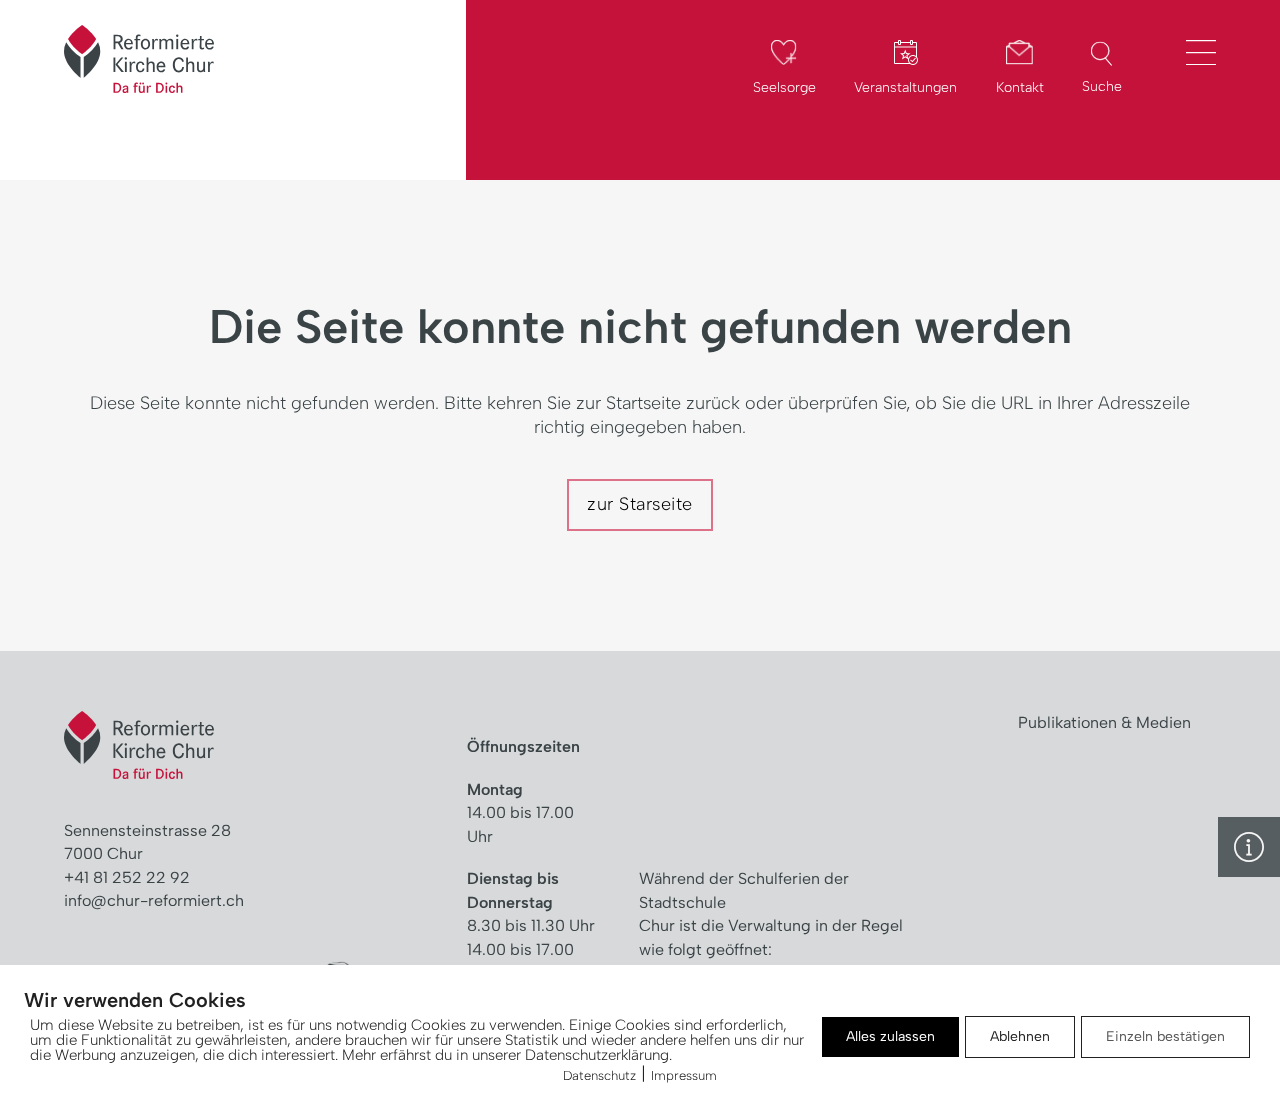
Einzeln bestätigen (1165, 1036)
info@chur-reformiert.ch (154, 900)
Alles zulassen (890, 1036)
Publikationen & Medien (1104, 722)
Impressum (684, 1075)
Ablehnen (1020, 1036)
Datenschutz (599, 1075)
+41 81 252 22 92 (127, 877)
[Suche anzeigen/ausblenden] (1101, 54)
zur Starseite (640, 504)
